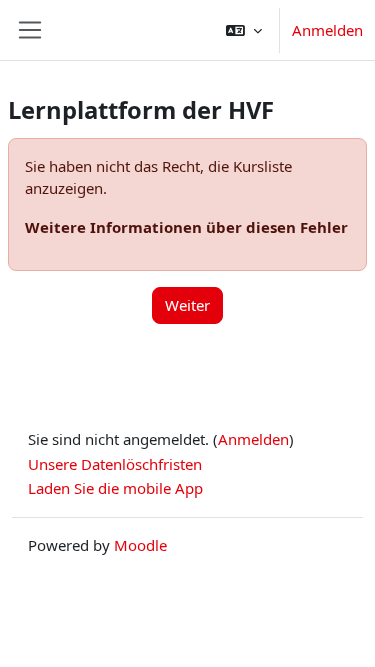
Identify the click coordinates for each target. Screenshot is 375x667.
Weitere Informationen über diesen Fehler (186, 227)
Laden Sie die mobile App (115, 488)
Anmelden (327, 30)
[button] (244, 30)
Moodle (140, 545)
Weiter (187, 305)
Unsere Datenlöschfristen (115, 464)
